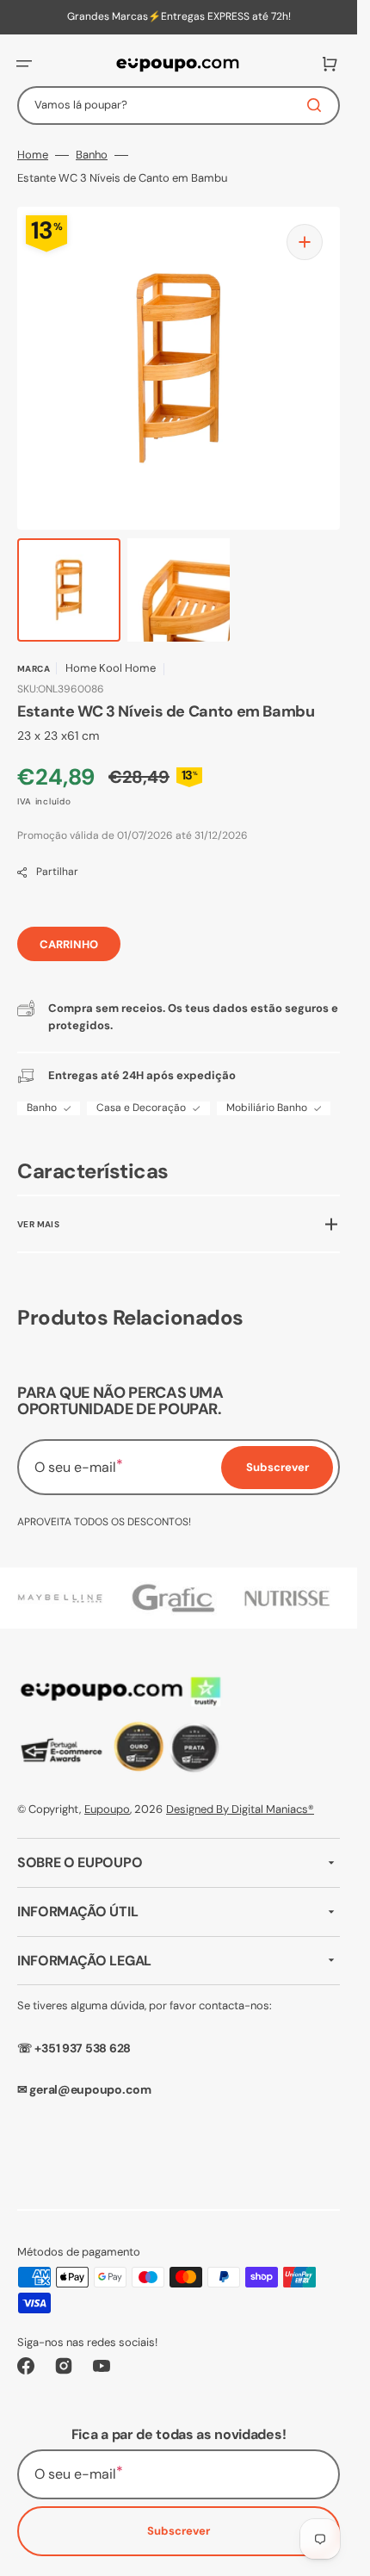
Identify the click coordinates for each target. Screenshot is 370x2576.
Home (33, 155)
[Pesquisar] (318, 105)
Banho (92, 155)
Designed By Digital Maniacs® (240, 1809)
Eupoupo (107, 1809)
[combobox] (179, 106)
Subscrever (179, 2531)
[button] (24, 64)
